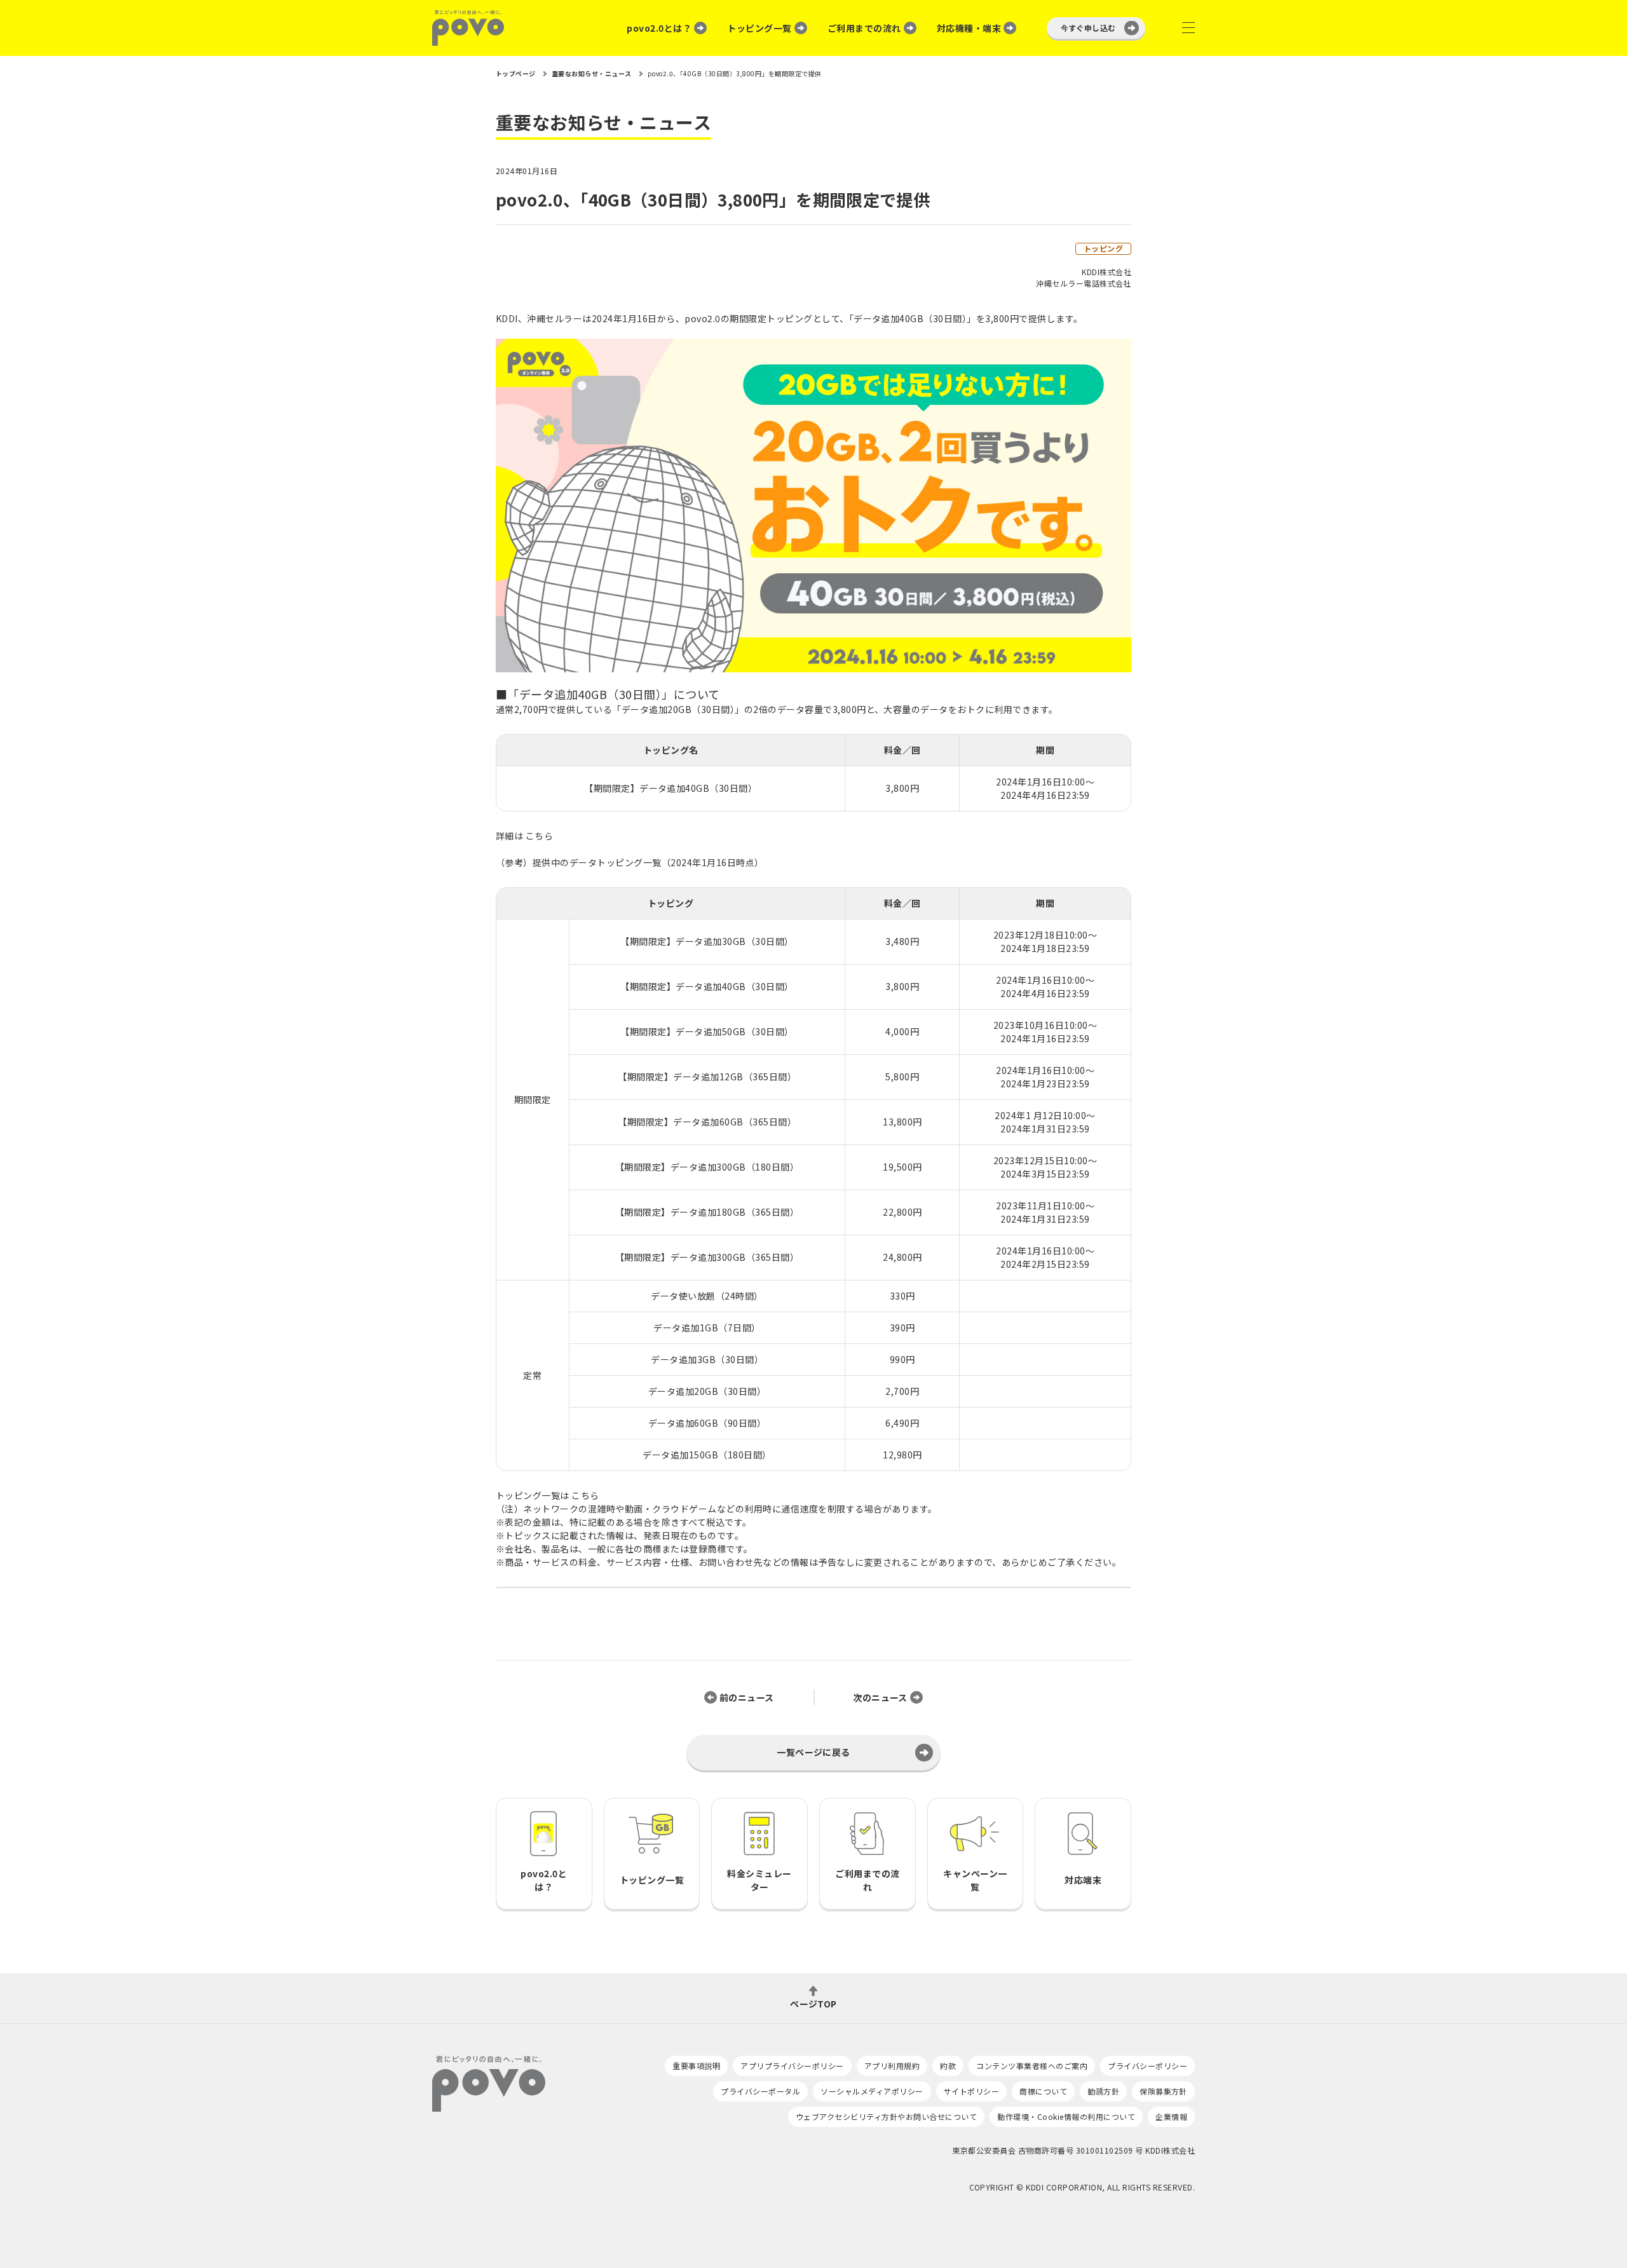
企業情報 (1171, 2116)
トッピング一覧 (759, 28)
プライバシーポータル (760, 2091)
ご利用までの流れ (864, 28)
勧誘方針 (1103, 2091)
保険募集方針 (1163, 2091)
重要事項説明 (696, 2066)
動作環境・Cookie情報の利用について (1066, 2116)
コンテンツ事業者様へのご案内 (1032, 2066)
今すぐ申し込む (1088, 28)
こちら (539, 836)
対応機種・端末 (969, 28)
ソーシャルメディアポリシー (872, 2091)
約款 (948, 2066)
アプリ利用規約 (892, 2066)
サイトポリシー (971, 2091)
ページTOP (813, 2003)
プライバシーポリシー (1147, 2066)
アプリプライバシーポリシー (792, 2066)
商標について (1043, 2091)
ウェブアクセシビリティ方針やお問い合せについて (886, 2116)
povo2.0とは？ (659, 28)
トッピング (1103, 248)
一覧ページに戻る (813, 1752)
